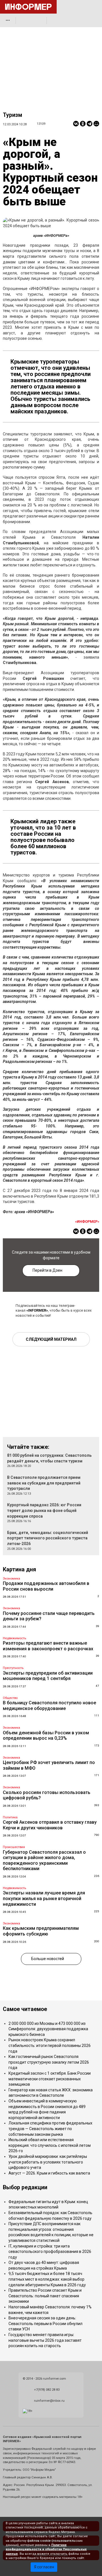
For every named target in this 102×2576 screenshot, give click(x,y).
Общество (10, 1698)
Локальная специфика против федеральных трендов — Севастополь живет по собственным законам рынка (50, 2129)
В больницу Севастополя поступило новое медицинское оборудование (49, 1706)
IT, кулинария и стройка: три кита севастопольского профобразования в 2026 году (50, 2252)
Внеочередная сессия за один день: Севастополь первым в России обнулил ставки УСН (45, 2323)
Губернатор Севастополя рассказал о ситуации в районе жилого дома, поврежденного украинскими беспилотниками (44, 1860)
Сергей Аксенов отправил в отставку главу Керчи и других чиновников (50, 1825)
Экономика (11, 1579)
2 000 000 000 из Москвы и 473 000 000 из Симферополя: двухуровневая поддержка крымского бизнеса (48, 2029)
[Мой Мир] (96, 124)
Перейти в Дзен (47, 1270)
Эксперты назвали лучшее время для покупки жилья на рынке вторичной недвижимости (44, 1898)
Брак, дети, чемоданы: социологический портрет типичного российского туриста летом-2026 (48, 1538)
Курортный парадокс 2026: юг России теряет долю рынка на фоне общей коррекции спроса (44, 1510)
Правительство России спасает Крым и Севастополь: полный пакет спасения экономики (45, 2296)
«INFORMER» (37, 1310)
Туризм (12, 115)
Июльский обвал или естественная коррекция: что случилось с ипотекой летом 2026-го (50, 2145)
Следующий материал (51, 1339)
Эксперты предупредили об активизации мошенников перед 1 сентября (48, 1676)
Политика (10, 1817)
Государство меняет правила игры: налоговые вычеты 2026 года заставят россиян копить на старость (45, 2340)
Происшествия (14, 1847)
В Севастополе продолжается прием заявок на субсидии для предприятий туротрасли (44, 1483)
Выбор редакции (25, 2187)
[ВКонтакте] (76, 124)
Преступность (13, 1668)
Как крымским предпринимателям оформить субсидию (41, 1931)
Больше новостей (48, 1959)
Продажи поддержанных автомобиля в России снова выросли (46, 1586)
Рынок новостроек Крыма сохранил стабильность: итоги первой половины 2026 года (50, 2045)
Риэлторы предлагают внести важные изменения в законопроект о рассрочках (48, 1646)
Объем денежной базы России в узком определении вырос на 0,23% (46, 1736)
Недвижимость (14, 1638)
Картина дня (19, 1570)
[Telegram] (90, 124)
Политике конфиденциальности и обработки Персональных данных (46, 2549)
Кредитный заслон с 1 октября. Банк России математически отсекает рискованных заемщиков (50, 2079)
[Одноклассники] (83, 124)
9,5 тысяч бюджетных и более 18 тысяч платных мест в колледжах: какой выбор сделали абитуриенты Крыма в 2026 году (47, 2279)
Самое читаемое (25, 2009)
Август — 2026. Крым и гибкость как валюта (49, 2173)
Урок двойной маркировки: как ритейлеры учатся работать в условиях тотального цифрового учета (48, 2162)
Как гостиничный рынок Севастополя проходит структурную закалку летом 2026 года (49, 2062)
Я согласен (44, 2567)
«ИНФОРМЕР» (87, 1222)
